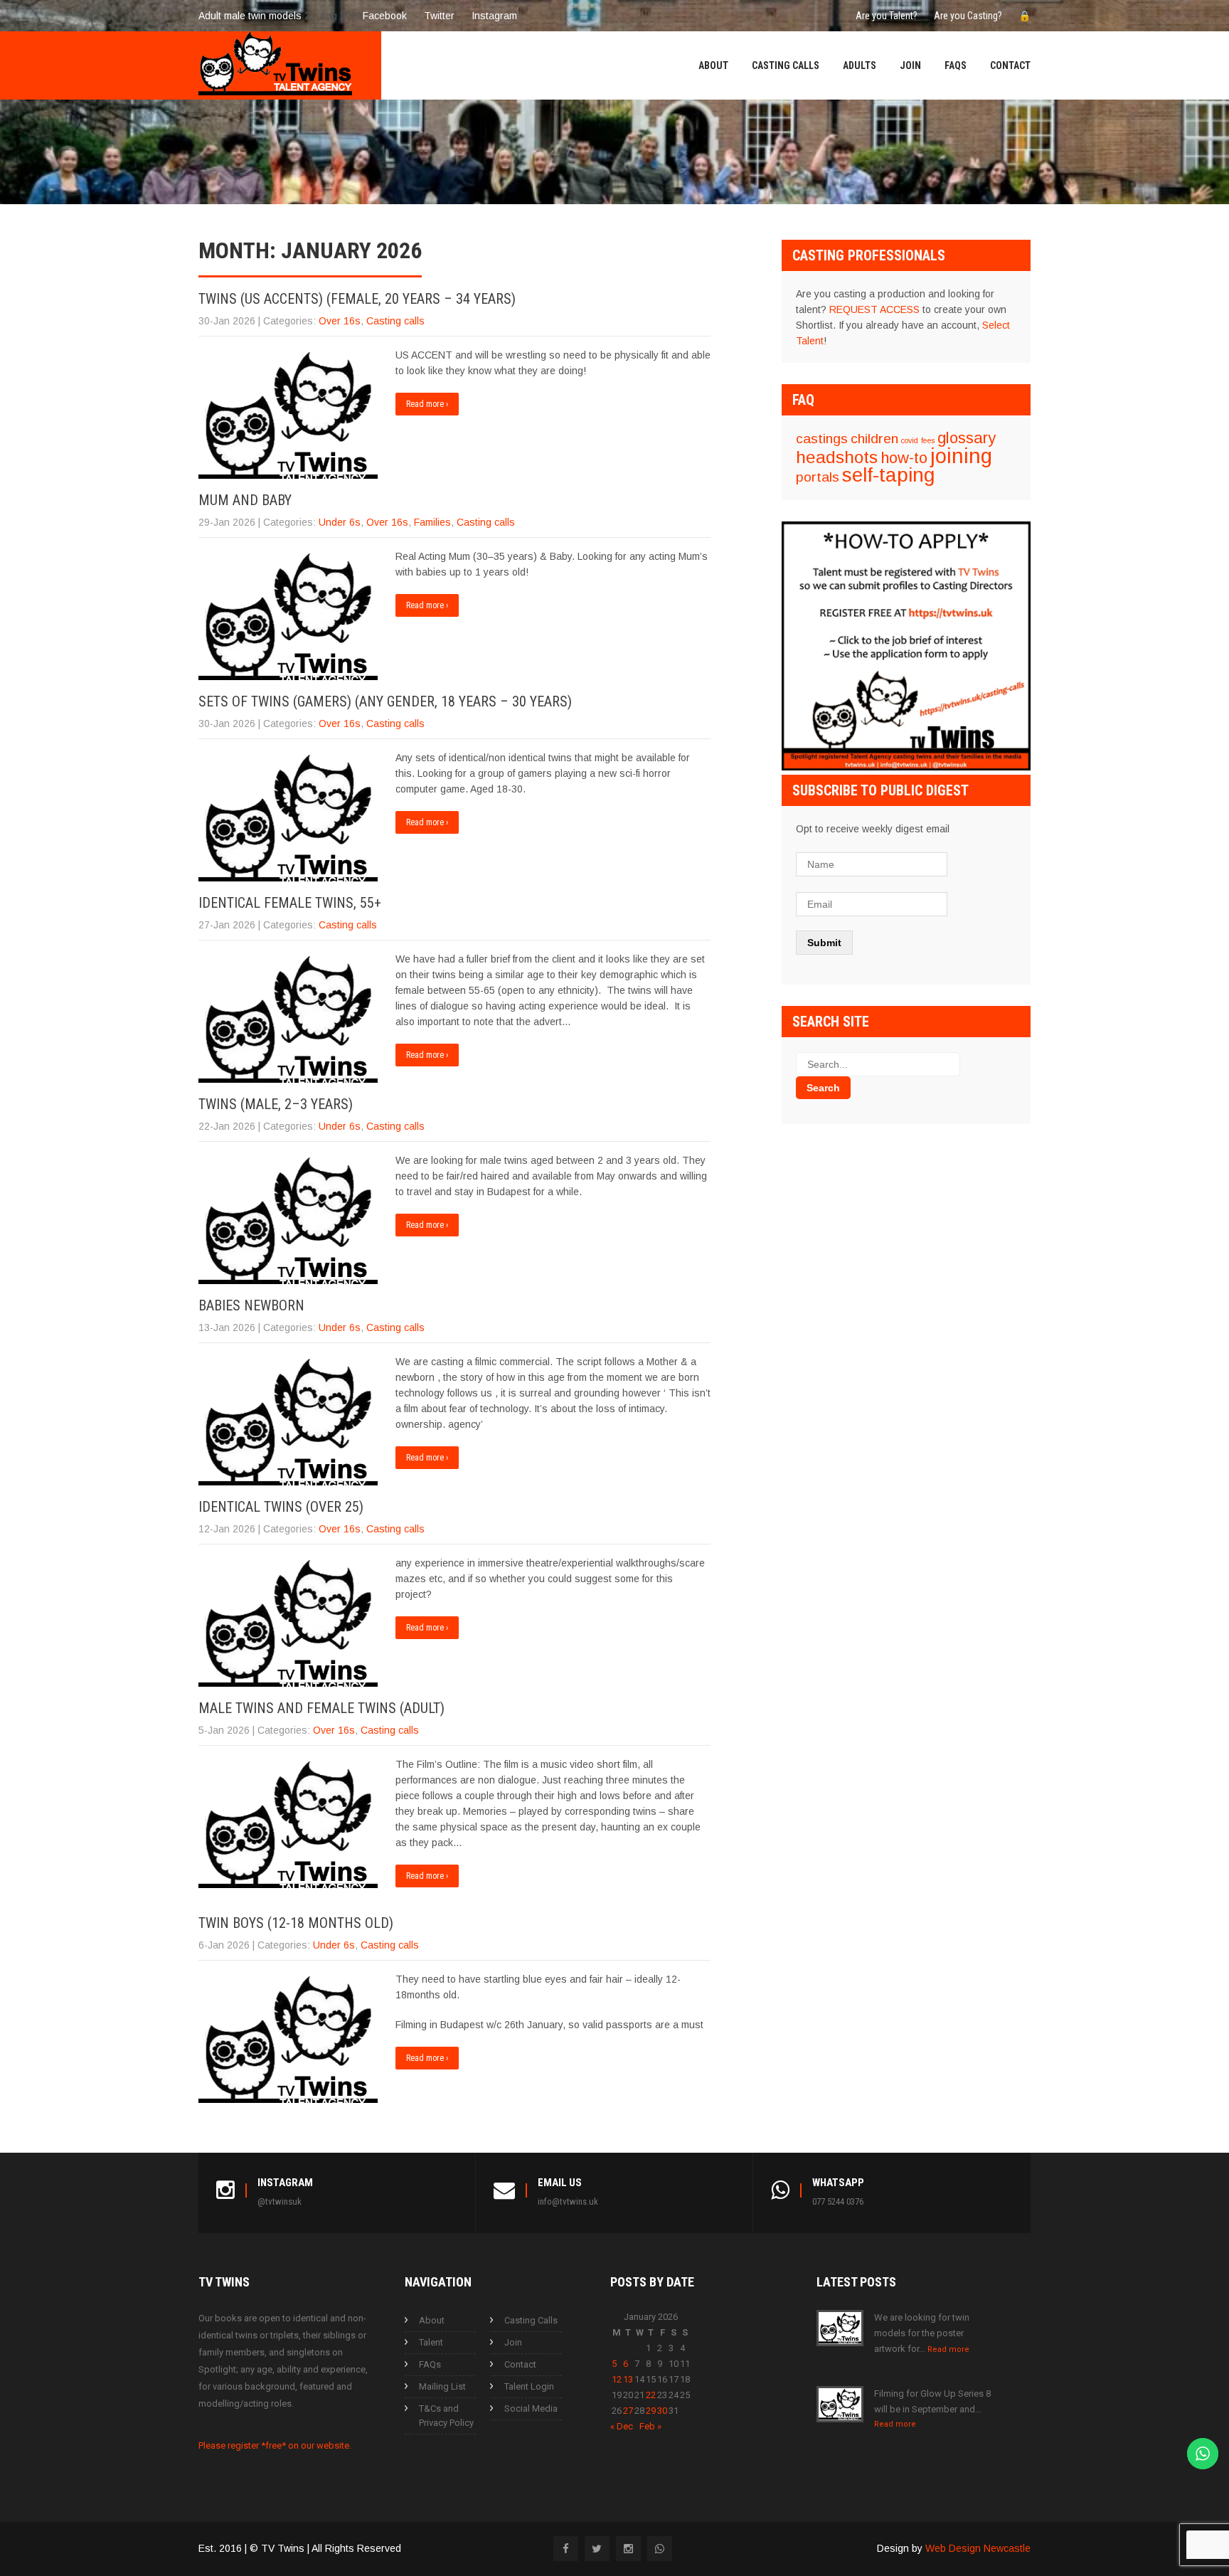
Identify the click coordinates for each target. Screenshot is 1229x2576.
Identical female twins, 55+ (290, 903)
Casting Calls (786, 65)
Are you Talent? (887, 16)
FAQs (956, 65)
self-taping (888, 475)
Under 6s (340, 522)
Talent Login (529, 2386)
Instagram (494, 16)
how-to (904, 458)
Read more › (427, 404)
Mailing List (442, 2386)
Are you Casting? (968, 16)
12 (617, 2379)
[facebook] (566, 2549)
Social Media (531, 2408)
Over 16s (340, 321)
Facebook (385, 16)
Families (432, 522)
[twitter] (597, 2549)
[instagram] (628, 2549)
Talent (431, 2342)
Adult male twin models (250, 16)
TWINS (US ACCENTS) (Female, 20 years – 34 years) (357, 299)
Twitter (439, 16)
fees (928, 440)
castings (822, 439)
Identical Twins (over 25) (281, 1507)
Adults (860, 65)
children (874, 439)
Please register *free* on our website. (275, 2445)
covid (910, 440)
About (713, 65)
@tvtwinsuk (280, 2201)
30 (662, 2411)
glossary (967, 438)
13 (628, 2379)
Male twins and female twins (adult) (321, 1708)
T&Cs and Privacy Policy (446, 2416)
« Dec (622, 2426)
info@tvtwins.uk (568, 2201)
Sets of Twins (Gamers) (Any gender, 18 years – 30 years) (385, 701)
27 (628, 2411)
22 (651, 2395)
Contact (1010, 65)
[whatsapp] (660, 2549)
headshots (837, 457)
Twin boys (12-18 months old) (296, 1923)
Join (910, 65)
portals (818, 477)
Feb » (650, 2426)
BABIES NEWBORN (251, 1305)
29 (651, 2411)
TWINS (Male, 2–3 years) (276, 1104)
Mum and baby (245, 500)
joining (961, 456)
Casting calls (395, 321)
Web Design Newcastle (978, 2548)
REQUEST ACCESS (874, 309)
